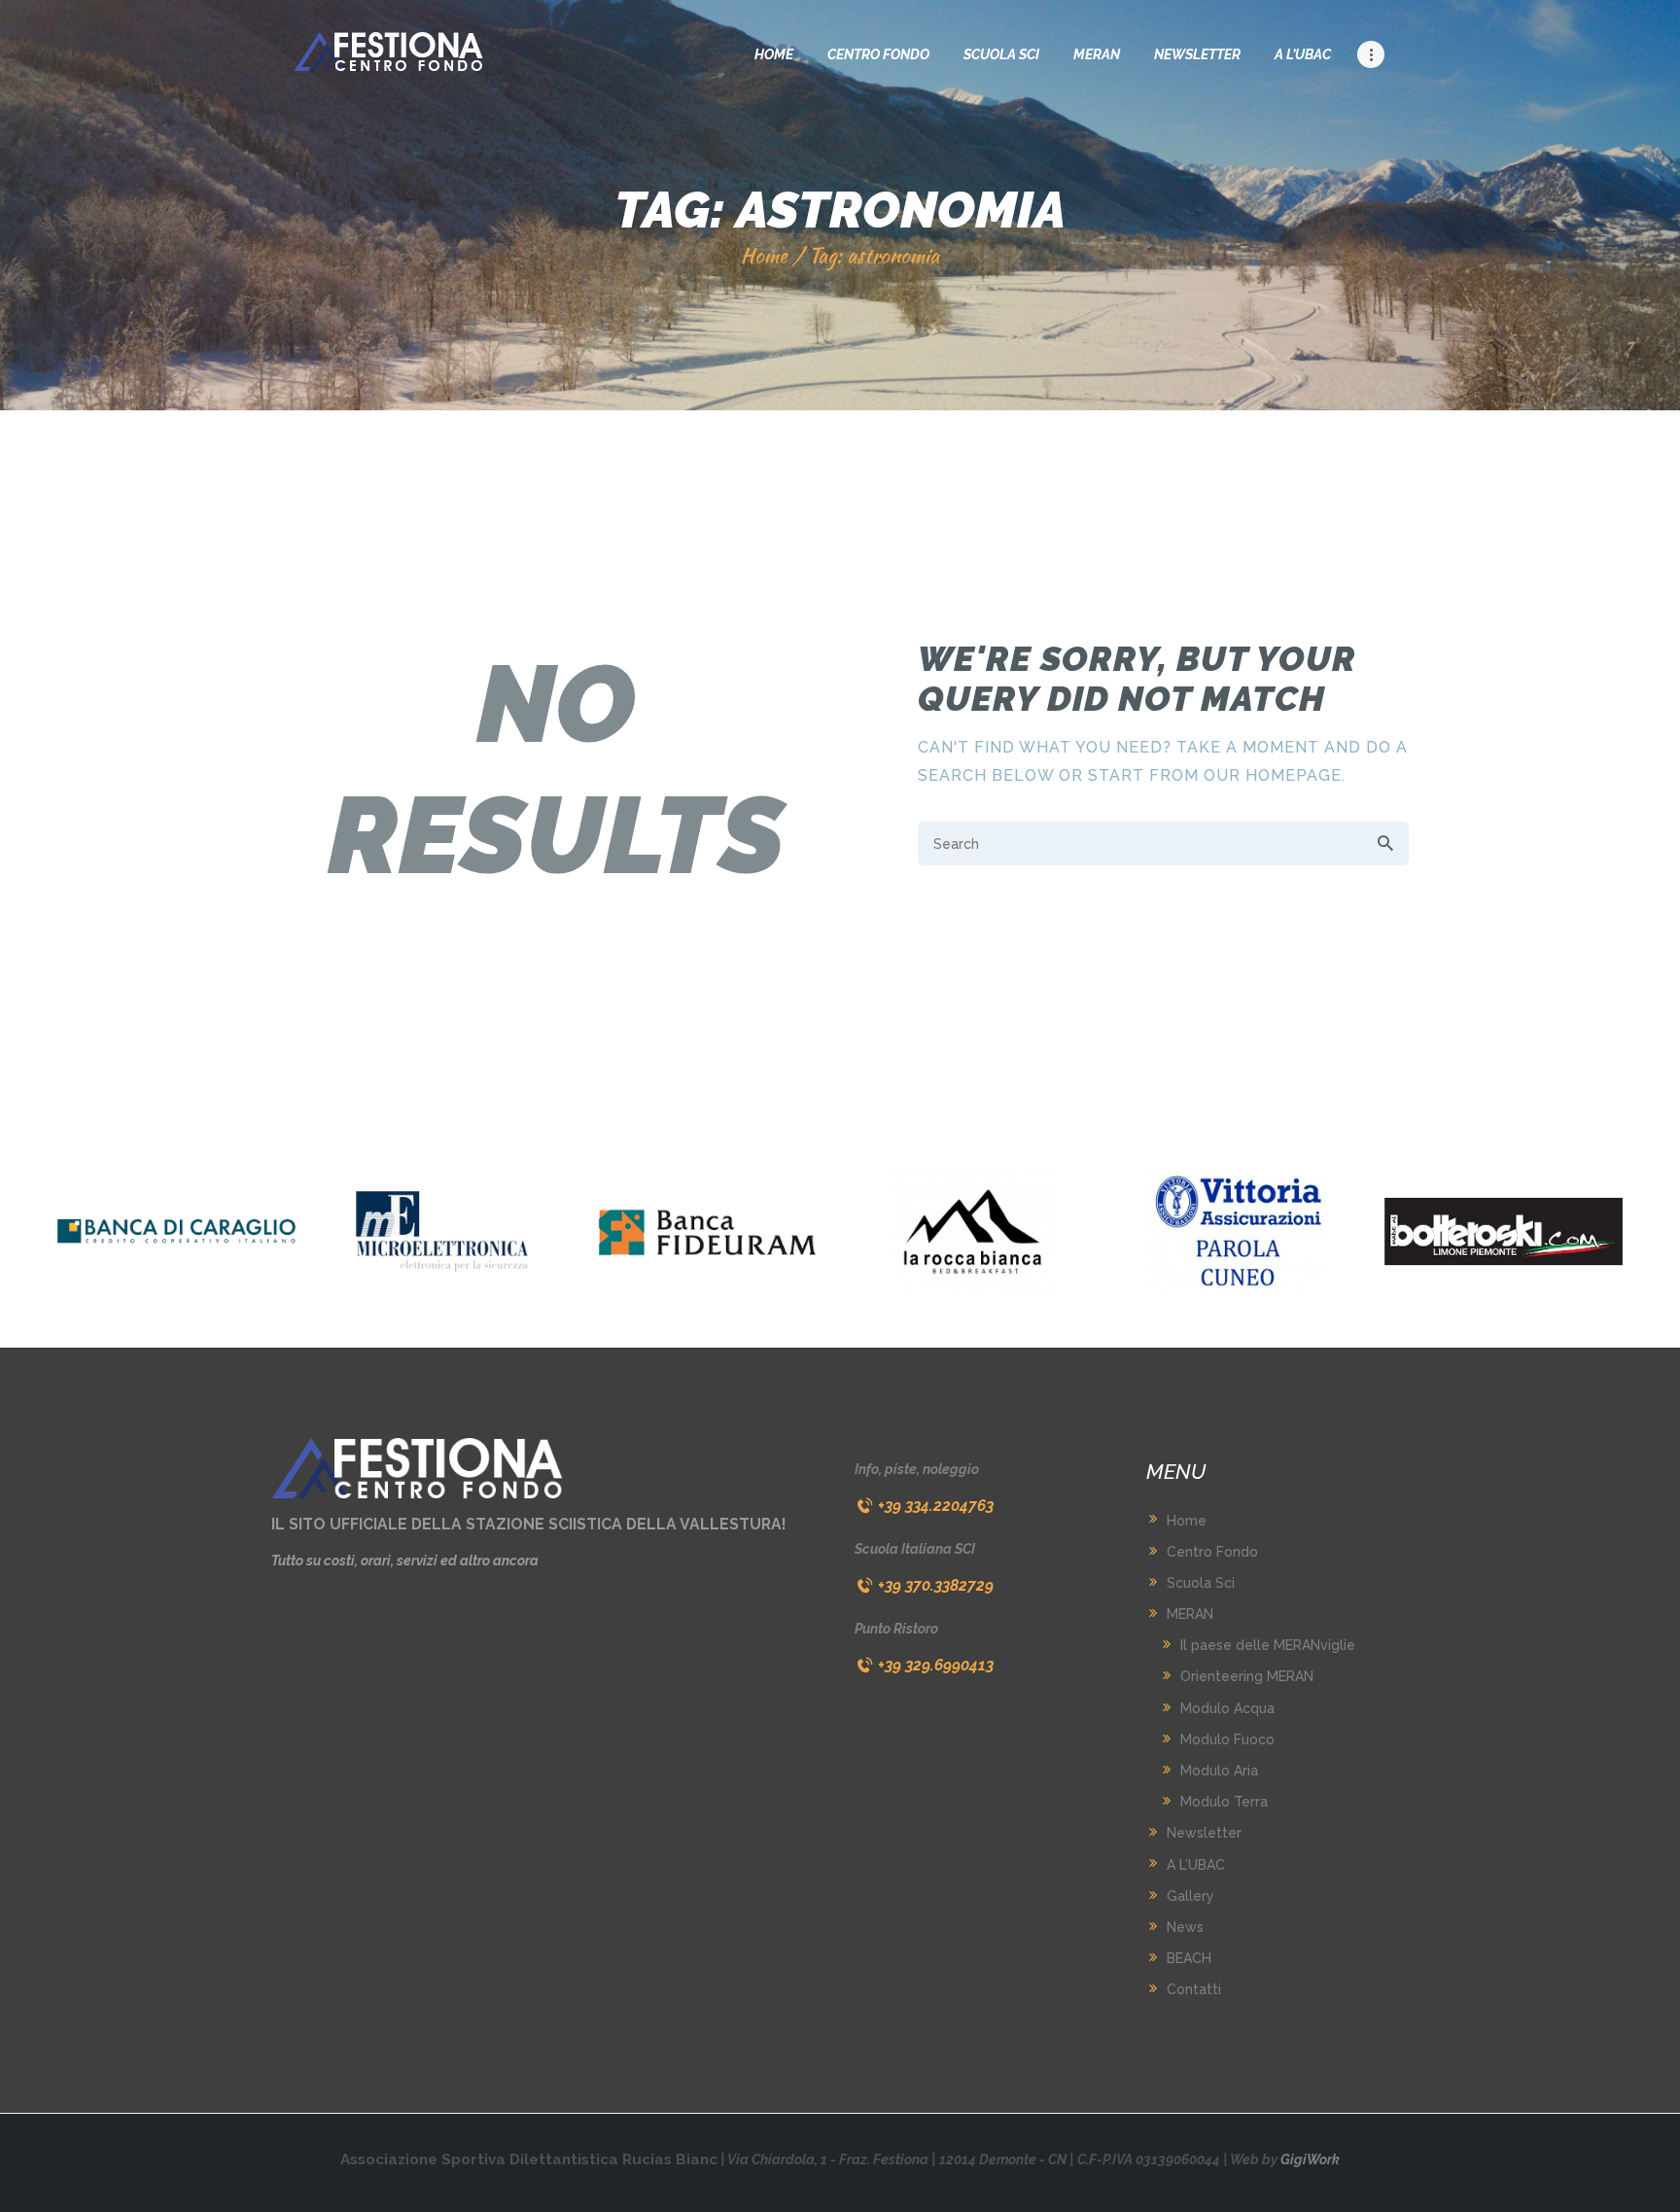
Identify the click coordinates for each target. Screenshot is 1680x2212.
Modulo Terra (1224, 1802)
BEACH (1189, 1958)
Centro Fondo (1212, 1552)
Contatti (1194, 1989)
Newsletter (1204, 1833)
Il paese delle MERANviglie (1268, 1645)
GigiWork (1310, 2159)
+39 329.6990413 (936, 1665)
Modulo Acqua (1227, 1708)
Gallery (1190, 1896)
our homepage (1273, 775)
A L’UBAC (1196, 1865)
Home (764, 255)
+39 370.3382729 (936, 1585)
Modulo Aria (1219, 1771)
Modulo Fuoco (1227, 1739)
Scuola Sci (1201, 1583)
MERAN (1190, 1614)
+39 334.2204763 (936, 1506)
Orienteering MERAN (1247, 1676)
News (1185, 1927)
